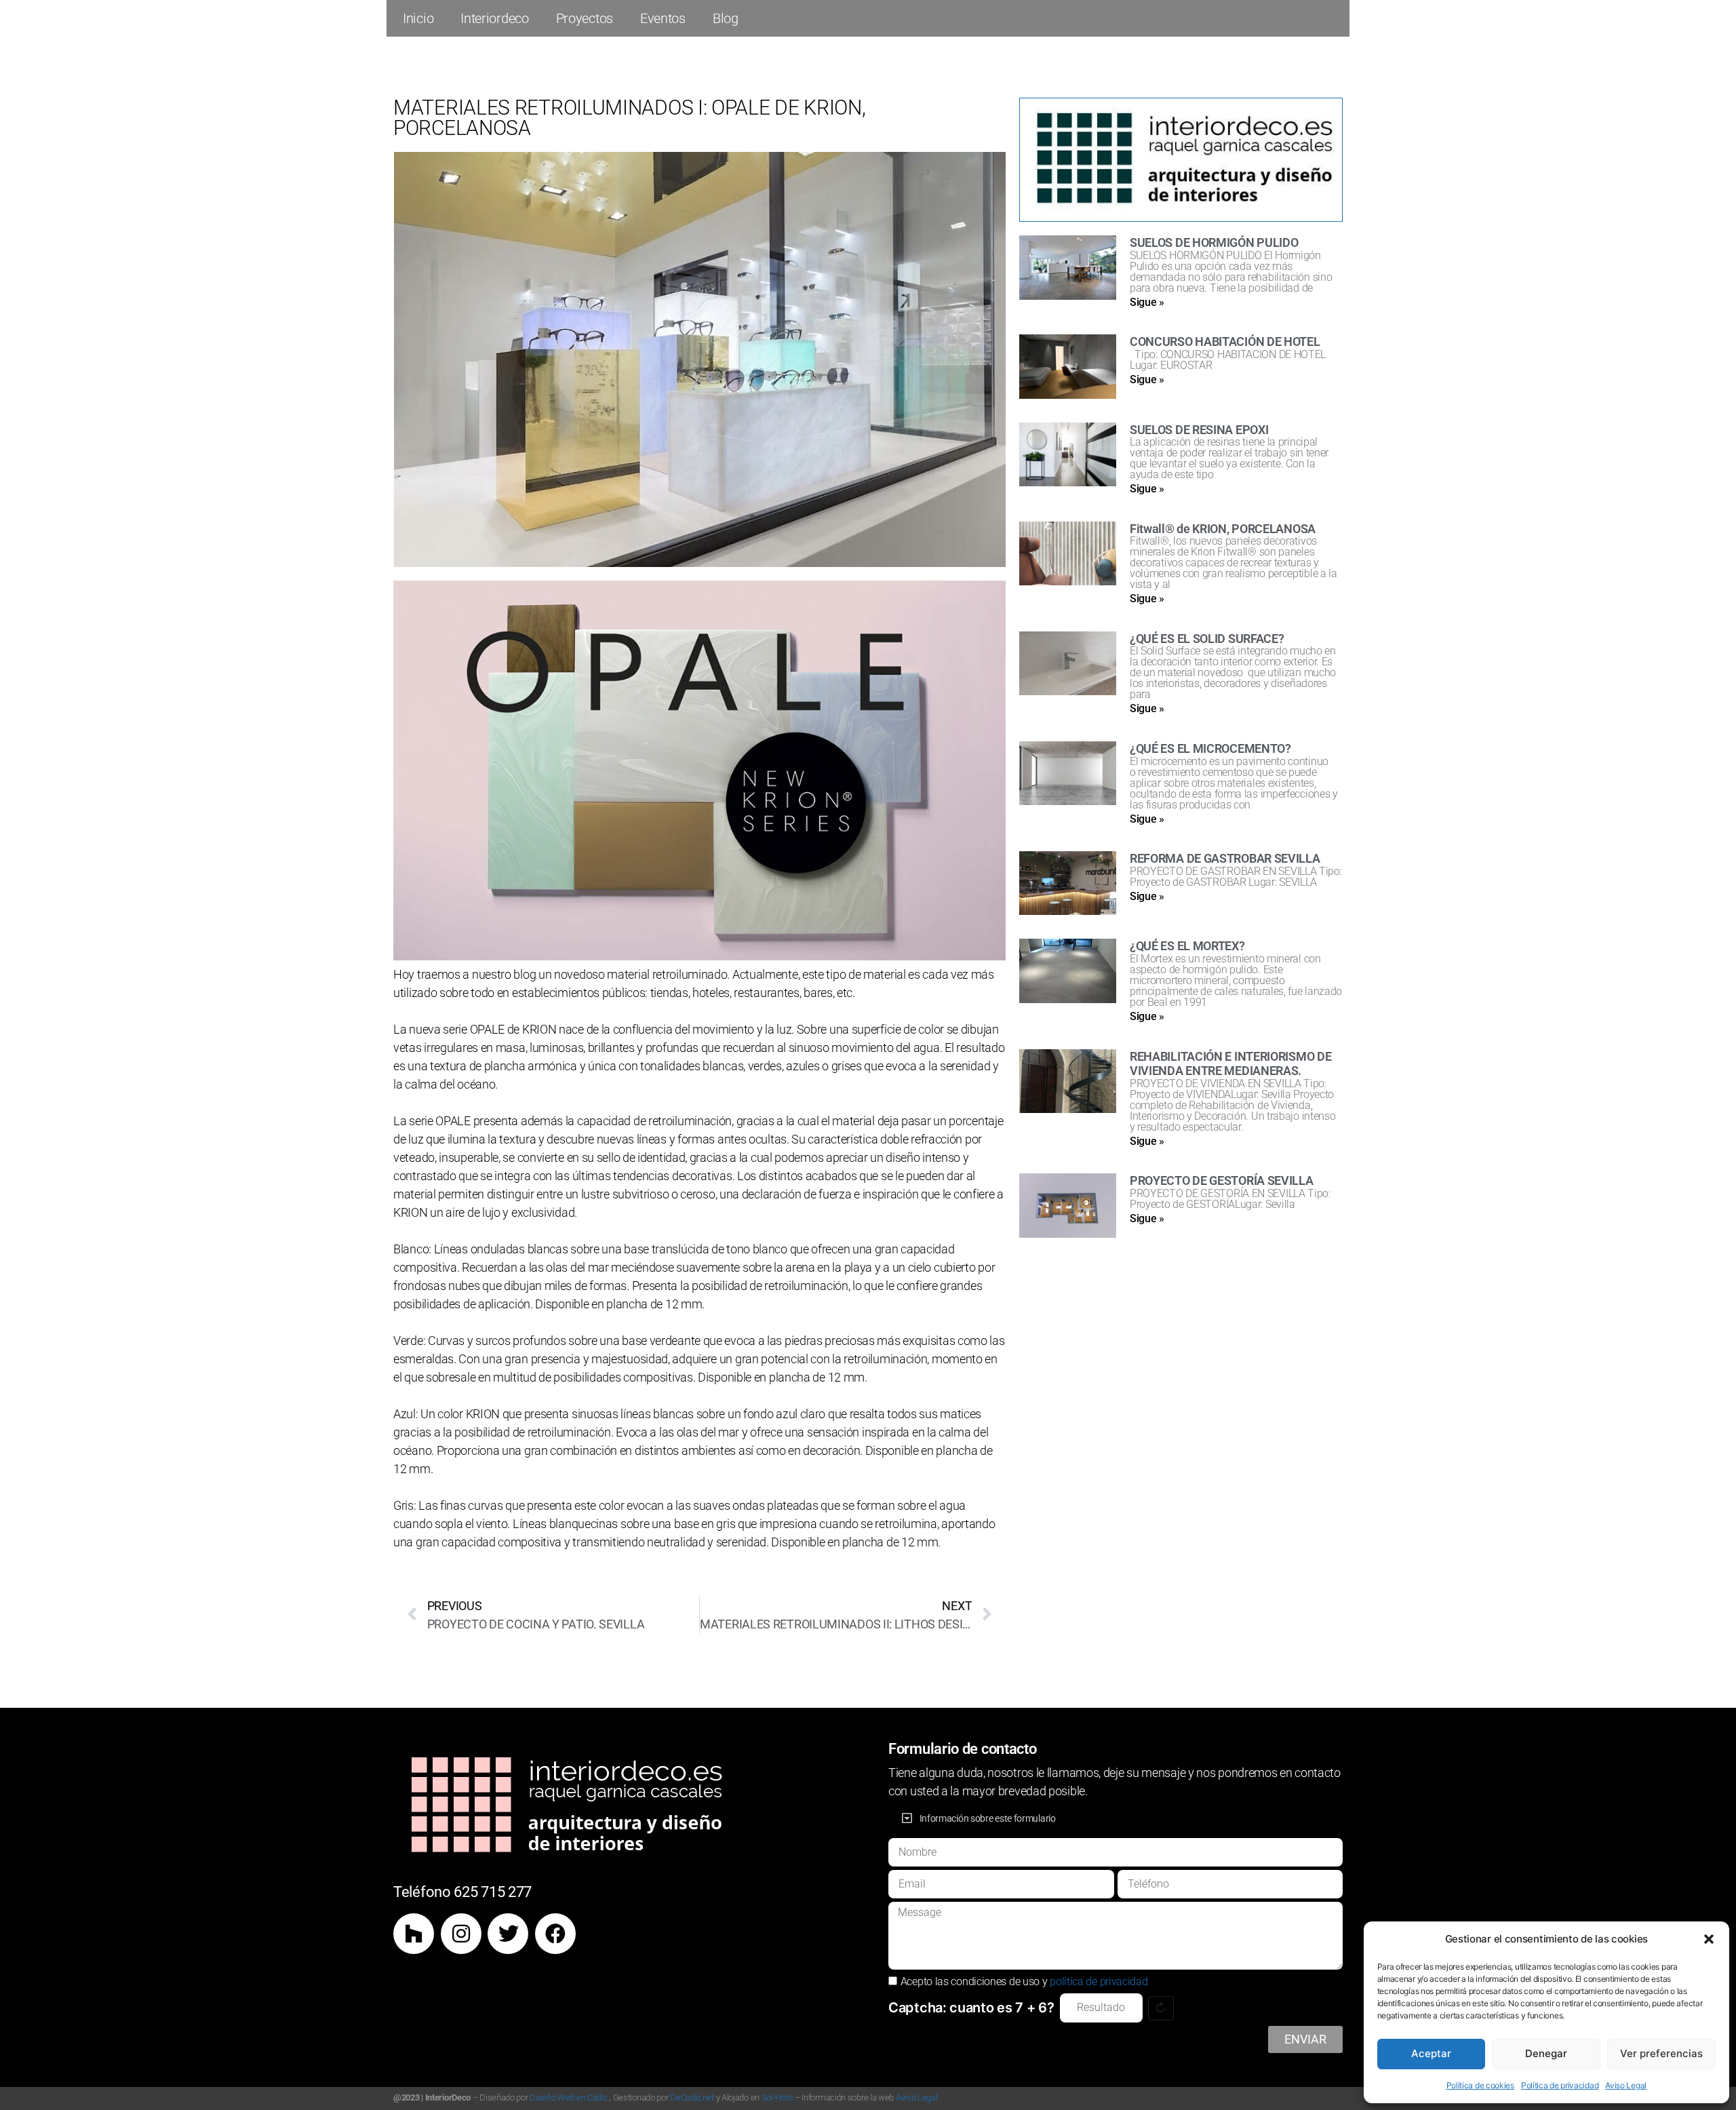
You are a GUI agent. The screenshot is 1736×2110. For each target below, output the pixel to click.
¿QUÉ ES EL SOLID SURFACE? (1207, 639)
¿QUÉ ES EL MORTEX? (1187, 946)
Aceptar (1431, 2053)
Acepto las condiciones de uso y (1024, 1981)
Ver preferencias (1661, 2053)
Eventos (663, 18)
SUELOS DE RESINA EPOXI (1199, 430)
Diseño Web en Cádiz (568, 2097)
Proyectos (585, 18)
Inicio (418, 18)
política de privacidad (1099, 1981)
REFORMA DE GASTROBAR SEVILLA (1225, 858)
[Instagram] (461, 1934)
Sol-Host (777, 2097)
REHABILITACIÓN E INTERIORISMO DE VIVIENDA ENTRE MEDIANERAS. (1230, 1064)
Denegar (1546, 2053)
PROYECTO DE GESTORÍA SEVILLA (1222, 1180)
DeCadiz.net (692, 2097)
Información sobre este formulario (988, 1818)
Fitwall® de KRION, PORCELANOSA (1223, 529)
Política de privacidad (1560, 2085)
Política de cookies (1480, 2085)
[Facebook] (555, 1934)
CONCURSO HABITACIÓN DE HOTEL (1225, 341)
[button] (1709, 1939)
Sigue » (1147, 302)
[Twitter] (508, 1934)
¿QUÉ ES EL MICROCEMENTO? (1210, 748)
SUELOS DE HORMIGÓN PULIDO (1214, 242)
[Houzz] (414, 1934)
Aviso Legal (1626, 2085)
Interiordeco (494, 18)
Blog (726, 18)
